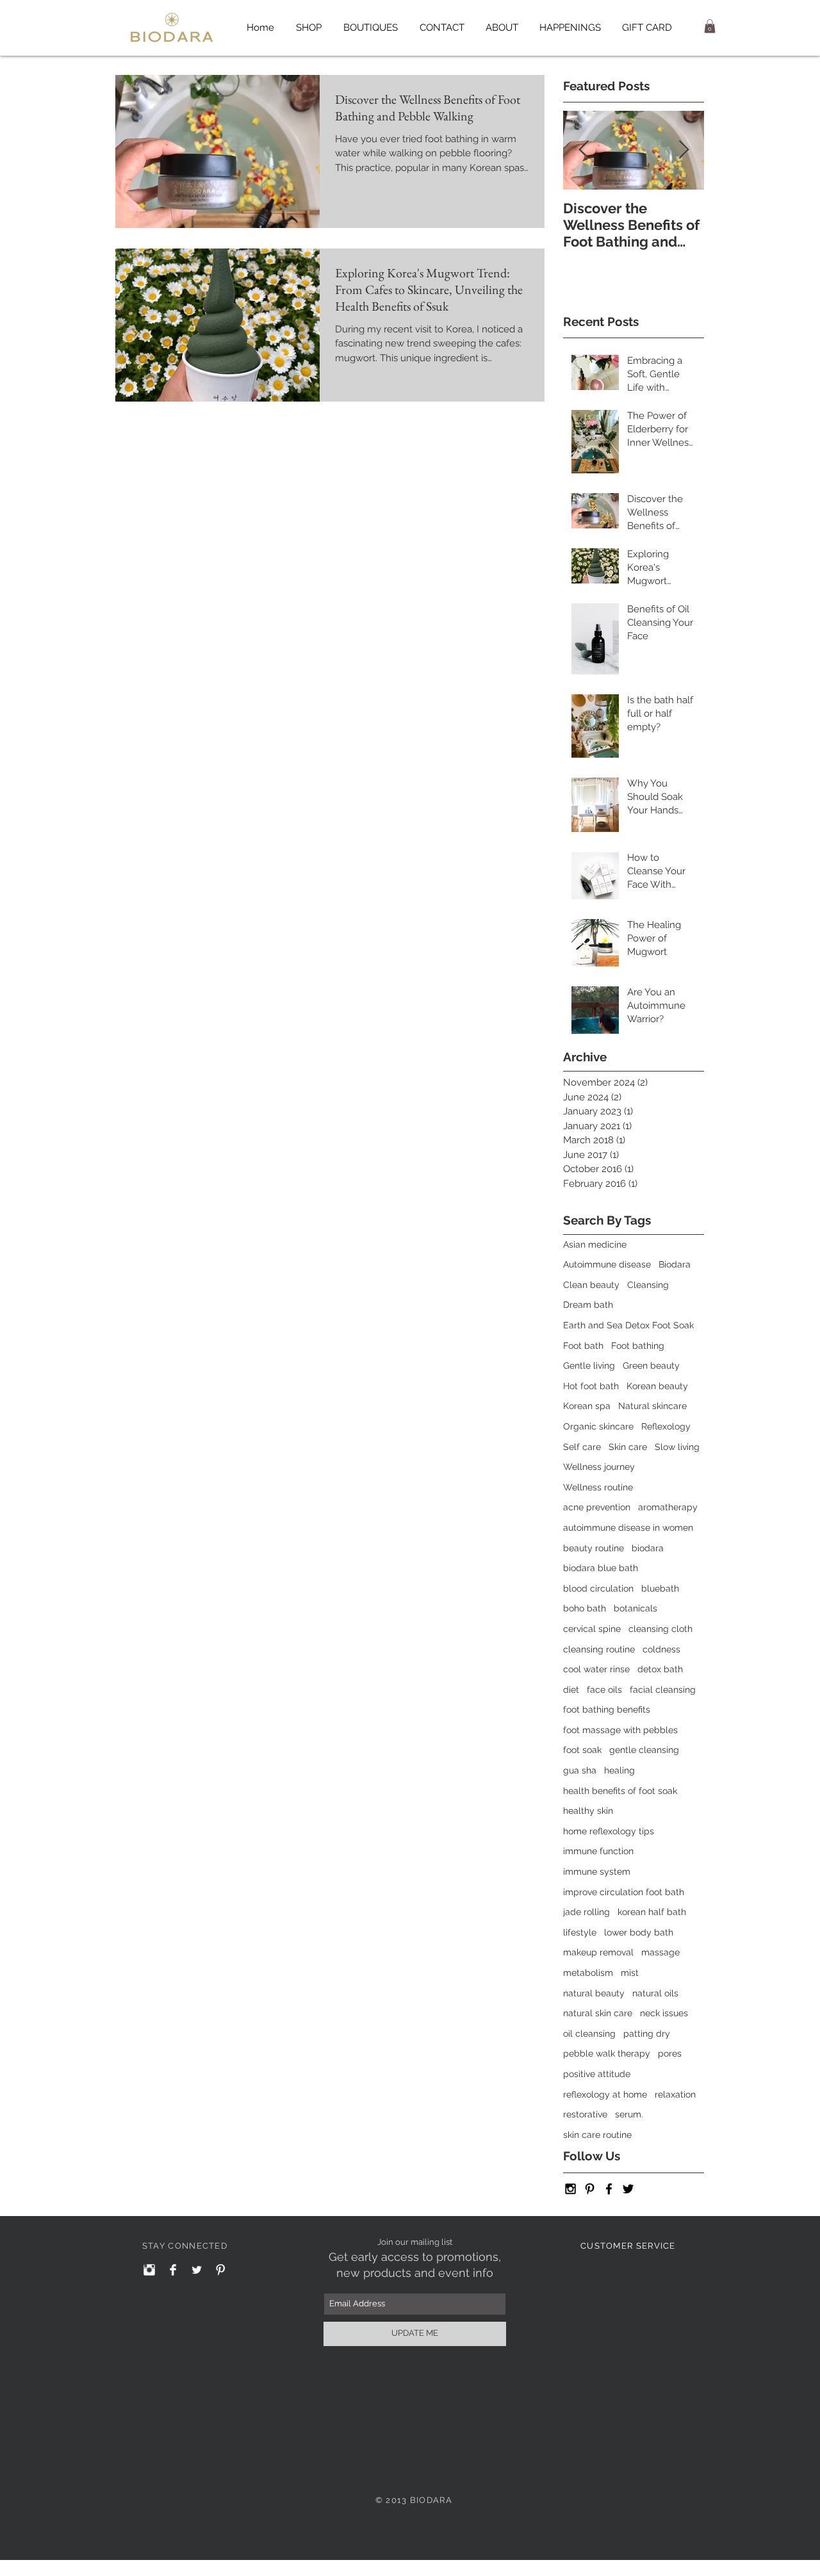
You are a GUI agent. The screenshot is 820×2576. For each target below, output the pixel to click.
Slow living (677, 1447)
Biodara (675, 1264)
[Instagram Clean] (149, 2270)
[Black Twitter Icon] (628, 2189)
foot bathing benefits (607, 1709)
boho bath (585, 1608)
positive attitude (597, 2074)
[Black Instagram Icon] (570, 2189)
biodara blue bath (601, 1568)
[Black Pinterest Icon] (590, 2189)
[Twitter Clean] (197, 2270)
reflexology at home (605, 2094)
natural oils (655, 1993)
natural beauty (594, 1993)
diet (571, 1690)
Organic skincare (598, 1426)
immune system (597, 1871)
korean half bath (652, 1912)
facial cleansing (663, 1690)
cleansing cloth (660, 1629)
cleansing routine (599, 1649)
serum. (629, 2114)
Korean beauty (657, 1386)
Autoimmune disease (607, 1264)
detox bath (660, 1669)
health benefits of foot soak (620, 1791)
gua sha (580, 1770)
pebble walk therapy (607, 2053)
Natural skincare (652, 1406)
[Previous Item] (584, 150)
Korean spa (587, 1406)
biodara (648, 1548)
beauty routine (594, 1548)
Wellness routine (598, 1487)
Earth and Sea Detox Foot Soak (628, 1325)
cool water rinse (596, 1669)
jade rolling (586, 1912)
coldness (661, 1649)
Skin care (628, 1447)
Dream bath (588, 1305)
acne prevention (597, 1507)
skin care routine (597, 2135)
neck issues (664, 2013)
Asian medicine (595, 1244)
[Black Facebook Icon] (609, 2189)
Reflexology (666, 1426)
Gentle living (589, 1365)
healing (619, 1770)
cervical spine (592, 1629)
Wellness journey (599, 1467)
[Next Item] (684, 150)
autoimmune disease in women (628, 1528)
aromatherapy (668, 1507)
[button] (570, 28)
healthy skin (588, 1811)
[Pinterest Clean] (220, 2270)
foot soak (582, 1750)
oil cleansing (589, 2034)
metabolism (588, 1973)
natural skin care (598, 2013)
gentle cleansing (644, 1750)
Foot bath (583, 1346)
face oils (604, 1690)
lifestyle (580, 1932)
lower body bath (639, 1932)
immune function (598, 1851)
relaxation (675, 2094)
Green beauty (651, 1365)
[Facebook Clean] (173, 2270)
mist (630, 1973)
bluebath (660, 1588)
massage (660, 1952)
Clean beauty (591, 1285)
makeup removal (598, 1952)
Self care (582, 1447)
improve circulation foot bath (624, 1892)
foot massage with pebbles (620, 1730)
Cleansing (648, 1285)
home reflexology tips (609, 1831)
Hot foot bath (591, 1386)
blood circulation (598, 1588)
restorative (585, 2114)
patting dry (647, 2034)
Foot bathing (638, 1346)
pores (670, 2053)
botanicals (635, 1608)
